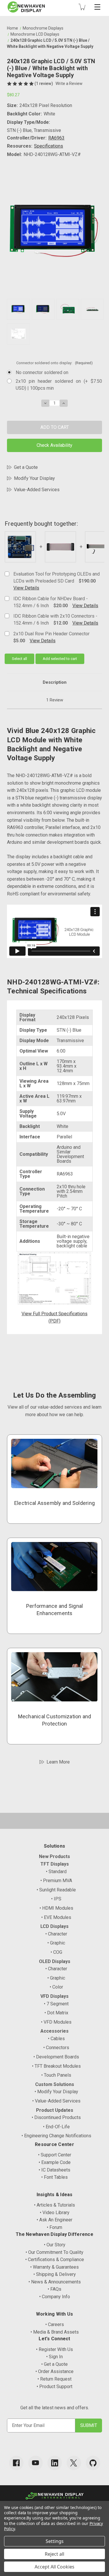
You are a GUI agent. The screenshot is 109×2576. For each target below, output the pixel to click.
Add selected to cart (60, 659)
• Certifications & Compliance (55, 2260)
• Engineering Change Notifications (56, 2136)
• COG (56, 1952)
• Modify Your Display (56, 2092)
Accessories (54, 2031)
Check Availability (54, 445)
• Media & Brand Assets (55, 2332)
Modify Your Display (34, 478)
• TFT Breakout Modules (56, 2066)
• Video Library (55, 2213)
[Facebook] (16, 2463)
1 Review (55, 700)
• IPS (56, 1899)
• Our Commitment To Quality (54, 2252)
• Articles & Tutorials (54, 2205)
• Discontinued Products (56, 2117)
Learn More (58, 1762)
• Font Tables (54, 2177)
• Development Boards (56, 2057)
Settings (55, 2541)
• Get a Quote (54, 2364)
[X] (74, 2463)
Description (55, 682)
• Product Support (54, 2387)
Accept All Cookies (54, 2567)
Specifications (49, 146)
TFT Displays (55, 1864)
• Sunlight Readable (56, 1890)
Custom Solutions (55, 2084)
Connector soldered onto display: (54, 363)
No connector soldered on (42, 372)
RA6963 (56, 138)
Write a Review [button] (69, 84)
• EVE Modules (56, 1917)
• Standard (56, 1872)
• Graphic (56, 1943)
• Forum (54, 2227)
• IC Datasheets (54, 2170)
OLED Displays (55, 1961)
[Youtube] (35, 2463)
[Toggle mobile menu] (97, 7)
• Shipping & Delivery (55, 2274)
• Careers (55, 2324)
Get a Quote (26, 467)
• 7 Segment (56, 2004)
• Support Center (55, 2155)
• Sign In (54, 2357)
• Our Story (55, 2245)
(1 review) (44, 84)
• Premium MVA (56, 1881)
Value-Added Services (37, 490)
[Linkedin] (55, 2463)
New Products (54, 1856)
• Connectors (56, 2048)
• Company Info (55, 2297)
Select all (19, 659)
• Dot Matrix (56, 2013)
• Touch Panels (56, 2075)
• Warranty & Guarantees (54, 2267)
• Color (56, 1987)
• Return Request (54, 2379)
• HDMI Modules (56, 1908)
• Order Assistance (54, 2371)
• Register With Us (54, 2349)
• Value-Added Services (56, 2101)
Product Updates (55, 2110)
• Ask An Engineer (54, 2220)
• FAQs (54, 2289)
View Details (26, 588)
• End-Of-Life (56, 2127)
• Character (56, 1934)
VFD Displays (54, 1996)
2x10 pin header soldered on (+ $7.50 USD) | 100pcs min (59, 385)
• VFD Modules (56, 2022)
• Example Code (55, 2162)
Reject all (54, 2554)
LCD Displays (54, 1926)
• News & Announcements (55, 2282)
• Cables (56, 2039)
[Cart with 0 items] (82, 7)
